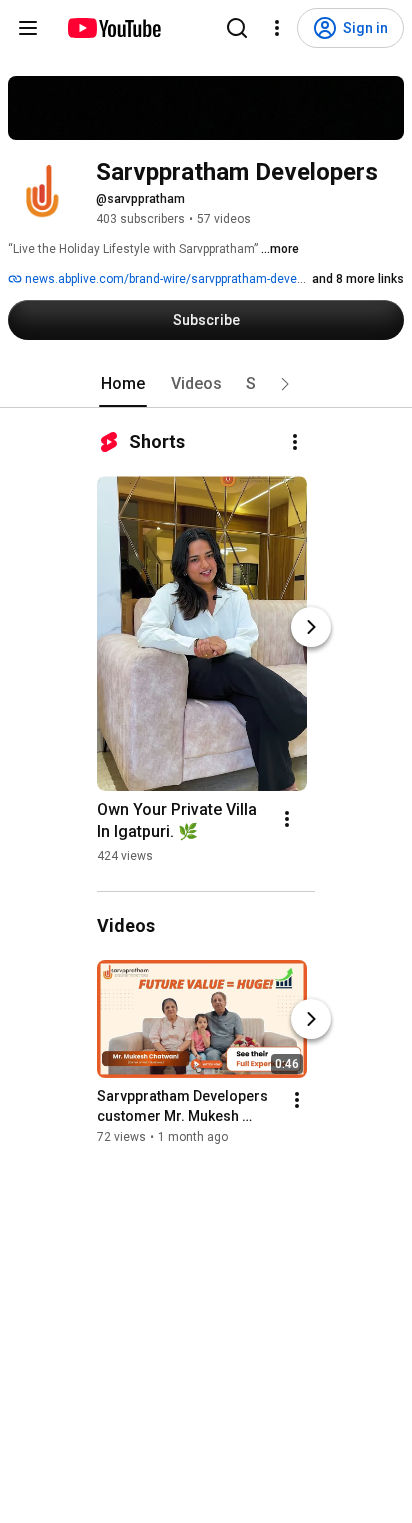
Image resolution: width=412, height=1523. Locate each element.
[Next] (311, 627)
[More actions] (295, 442)
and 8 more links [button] (358, 279)
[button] (285, 384)
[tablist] (206, 384)
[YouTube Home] (113, 28)
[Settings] (277, 28)
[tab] (123, 384)
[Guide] (28, 28)
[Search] (237, 28)
